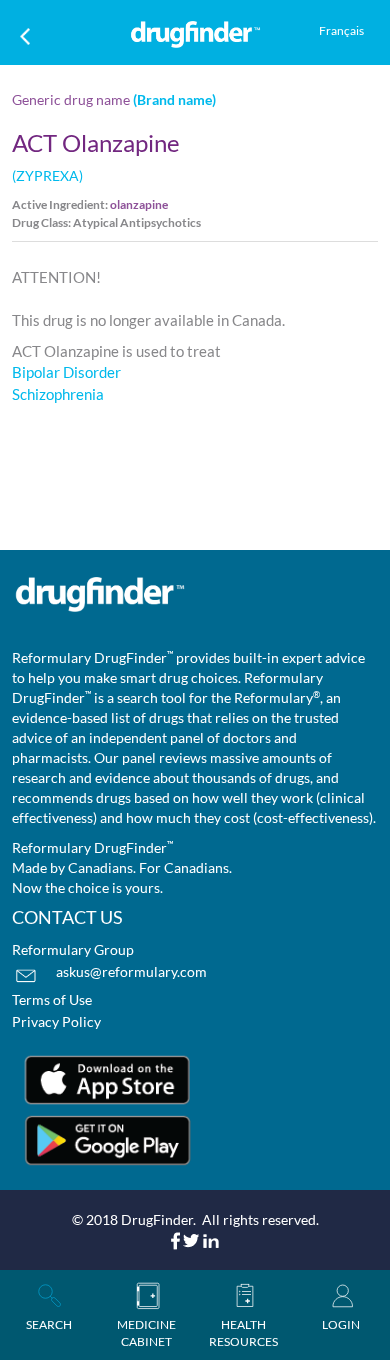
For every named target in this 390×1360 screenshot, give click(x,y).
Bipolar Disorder (66, 372)
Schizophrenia (58, 394)
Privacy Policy (56, 1021)
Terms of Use (52, 999)
